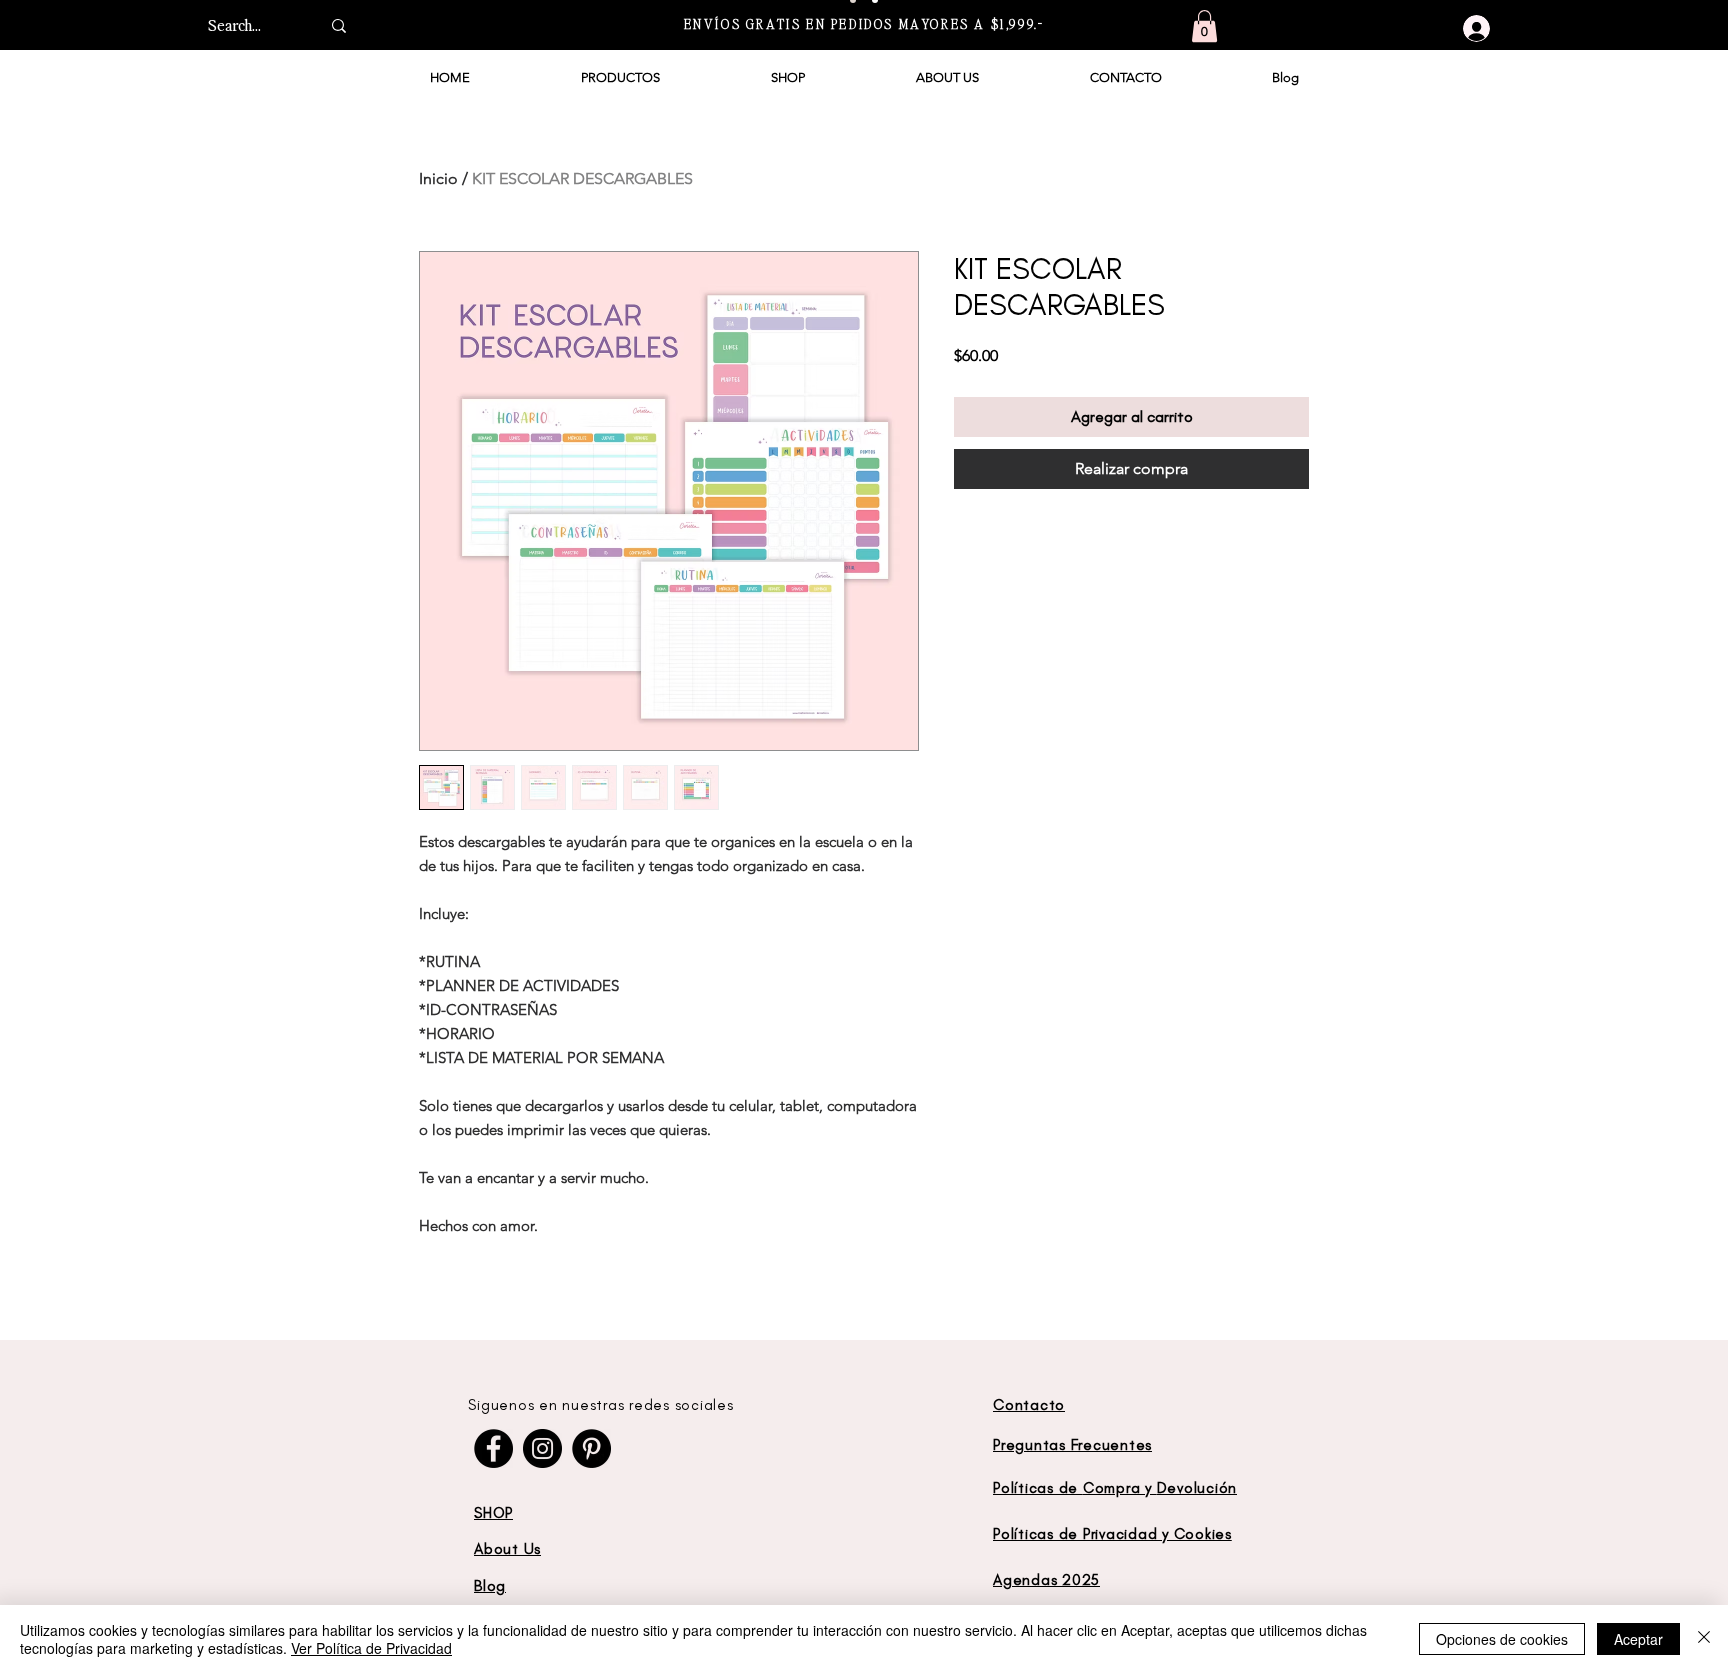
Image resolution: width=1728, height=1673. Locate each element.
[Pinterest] (591, 1448)
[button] (1204, 26)
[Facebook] (493, 1448)
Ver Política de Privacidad (371, 1648)
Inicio (438, 178)
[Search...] (339, 25)
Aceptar (1638, 1639)
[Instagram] (542, 1448)
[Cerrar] (1704, 1639)
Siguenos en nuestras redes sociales (600, 1405)
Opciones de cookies (1502, 1639)
